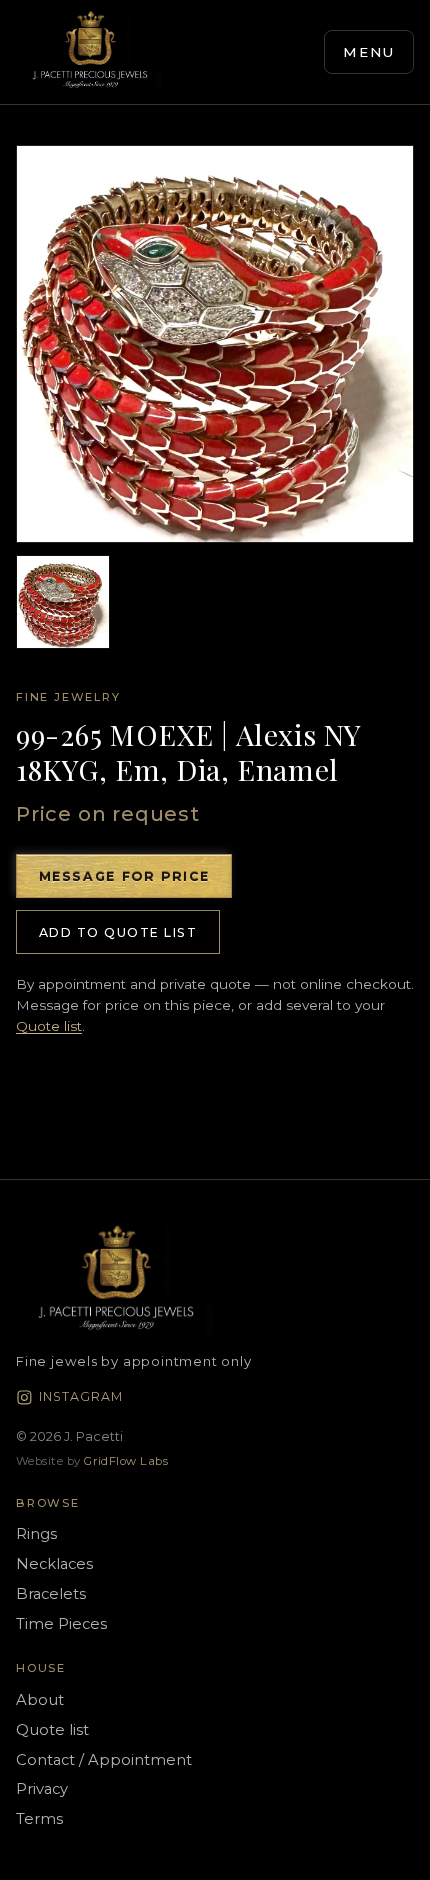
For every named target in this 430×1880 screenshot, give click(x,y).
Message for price (124, 876)
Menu (369, 52)
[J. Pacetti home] (90, 52)
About (40, 1700)
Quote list (49, 1026)
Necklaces (54, 1564)
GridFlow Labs (126, 1461)
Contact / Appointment (104, 1760)
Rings (36, 1534)
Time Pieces (61, 1624)
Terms (39, 1819)
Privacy (42, 1789)
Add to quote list (118, 932)
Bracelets (51, 1594)
